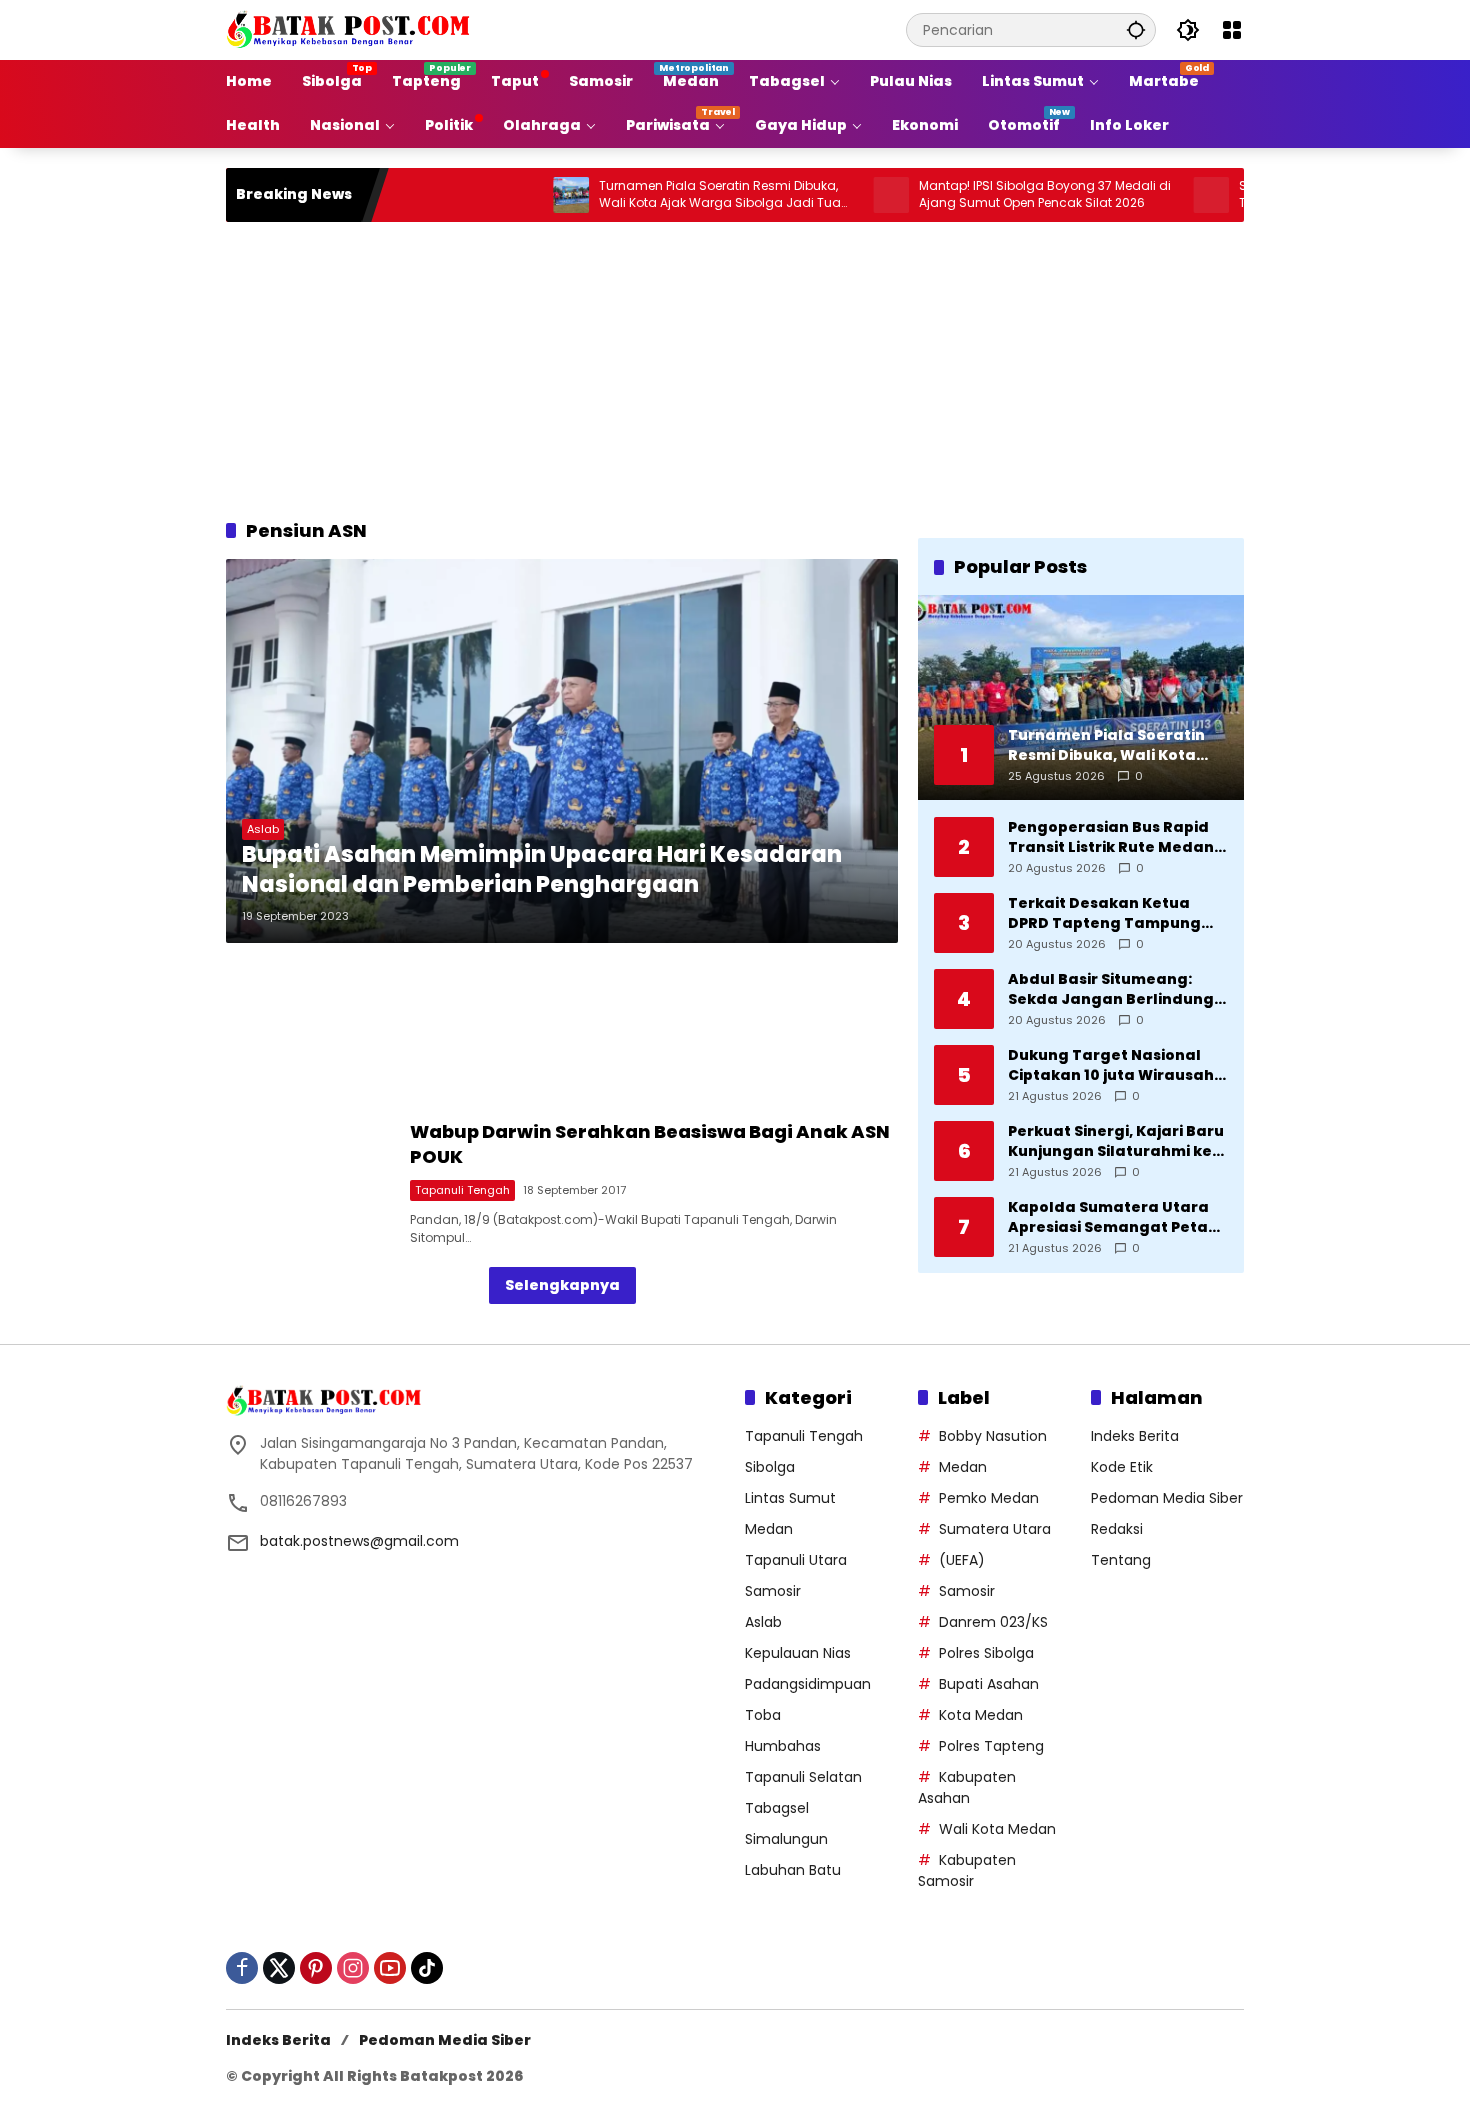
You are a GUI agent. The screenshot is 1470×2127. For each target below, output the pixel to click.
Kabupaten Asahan (967, 1787)
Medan (769, 1529)
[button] (1136, 29)
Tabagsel (777, 1808)
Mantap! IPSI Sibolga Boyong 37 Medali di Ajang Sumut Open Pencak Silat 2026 (979, 194)
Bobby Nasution (993, 1436)
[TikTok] (427, 1968)
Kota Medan (981, 1715)
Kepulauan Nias (798, 1653)
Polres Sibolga (986, 1653)
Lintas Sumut (790, 1498)
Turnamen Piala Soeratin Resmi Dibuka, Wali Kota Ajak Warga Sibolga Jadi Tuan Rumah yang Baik (658, 195)
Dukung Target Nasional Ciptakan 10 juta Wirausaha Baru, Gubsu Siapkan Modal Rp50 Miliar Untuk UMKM (1116, 1064)
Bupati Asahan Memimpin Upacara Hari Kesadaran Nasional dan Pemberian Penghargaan (542, 870)
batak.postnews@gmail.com (359, 1541)
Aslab (263, 829)
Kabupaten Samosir (967, 1870)
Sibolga (770, 1467)
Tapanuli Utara (796, 1560)
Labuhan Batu (793, 1870)
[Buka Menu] (1232, 30)
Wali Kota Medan (997, 1829)
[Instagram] (353, 1968)
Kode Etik (1122, 1467)
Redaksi (1117, 1529)
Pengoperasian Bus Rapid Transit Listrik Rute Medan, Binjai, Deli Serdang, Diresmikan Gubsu (1113, 836)
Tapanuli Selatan (803, 1777)
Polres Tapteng (991, 1746)
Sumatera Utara (995, 1529)
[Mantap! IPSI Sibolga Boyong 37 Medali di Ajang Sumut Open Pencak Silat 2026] (825, 195)
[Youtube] (390, 1968)
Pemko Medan (989, 1498)
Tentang (1121, 1560)
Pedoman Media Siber (1167, 1498)
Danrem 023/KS (993, 1622)
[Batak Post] (351, 29)
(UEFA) (962, 1560)
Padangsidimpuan (808, 1684)
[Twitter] (279, 1968)
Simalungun (786, 1839)
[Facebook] (242, 1968)
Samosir (773, 1591)
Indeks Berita (1135, 1436)
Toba (763, 1715)
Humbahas (783, 1746)
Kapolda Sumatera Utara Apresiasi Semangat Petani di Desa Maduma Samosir (1115, 1216)
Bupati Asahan (989, 1684)
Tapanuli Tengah (462, 1190)
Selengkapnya (562, 1285)
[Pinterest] (316, 1968)
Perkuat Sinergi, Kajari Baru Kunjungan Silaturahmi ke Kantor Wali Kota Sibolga (1116, 1140)
